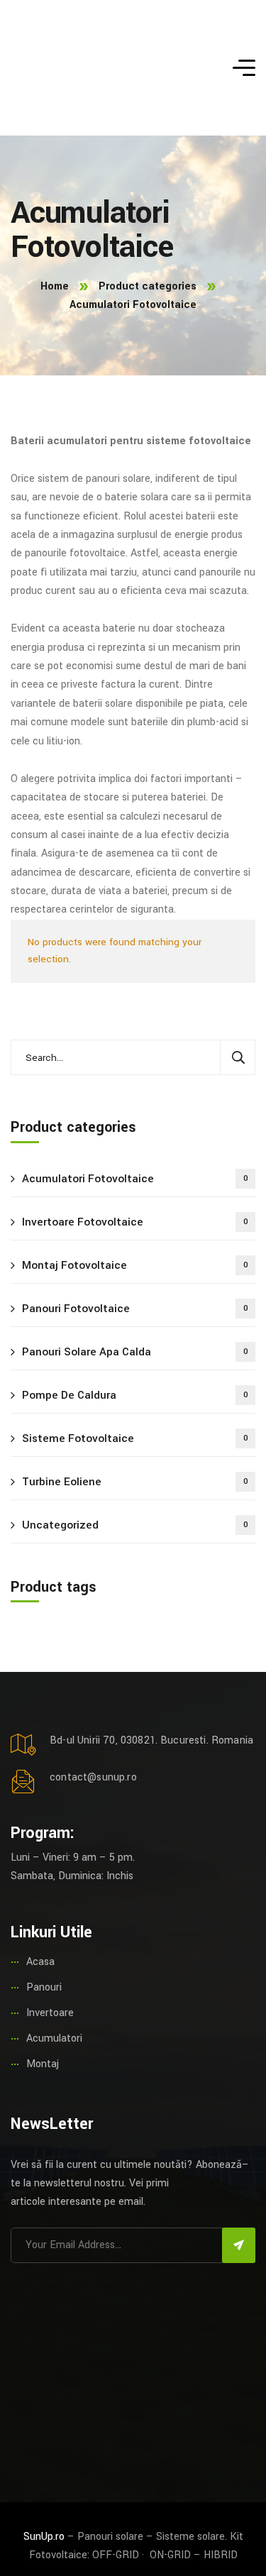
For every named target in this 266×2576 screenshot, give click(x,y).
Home (55, 286)
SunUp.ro (44, 2537)
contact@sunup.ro (93, 1777)
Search (238, 1057)
